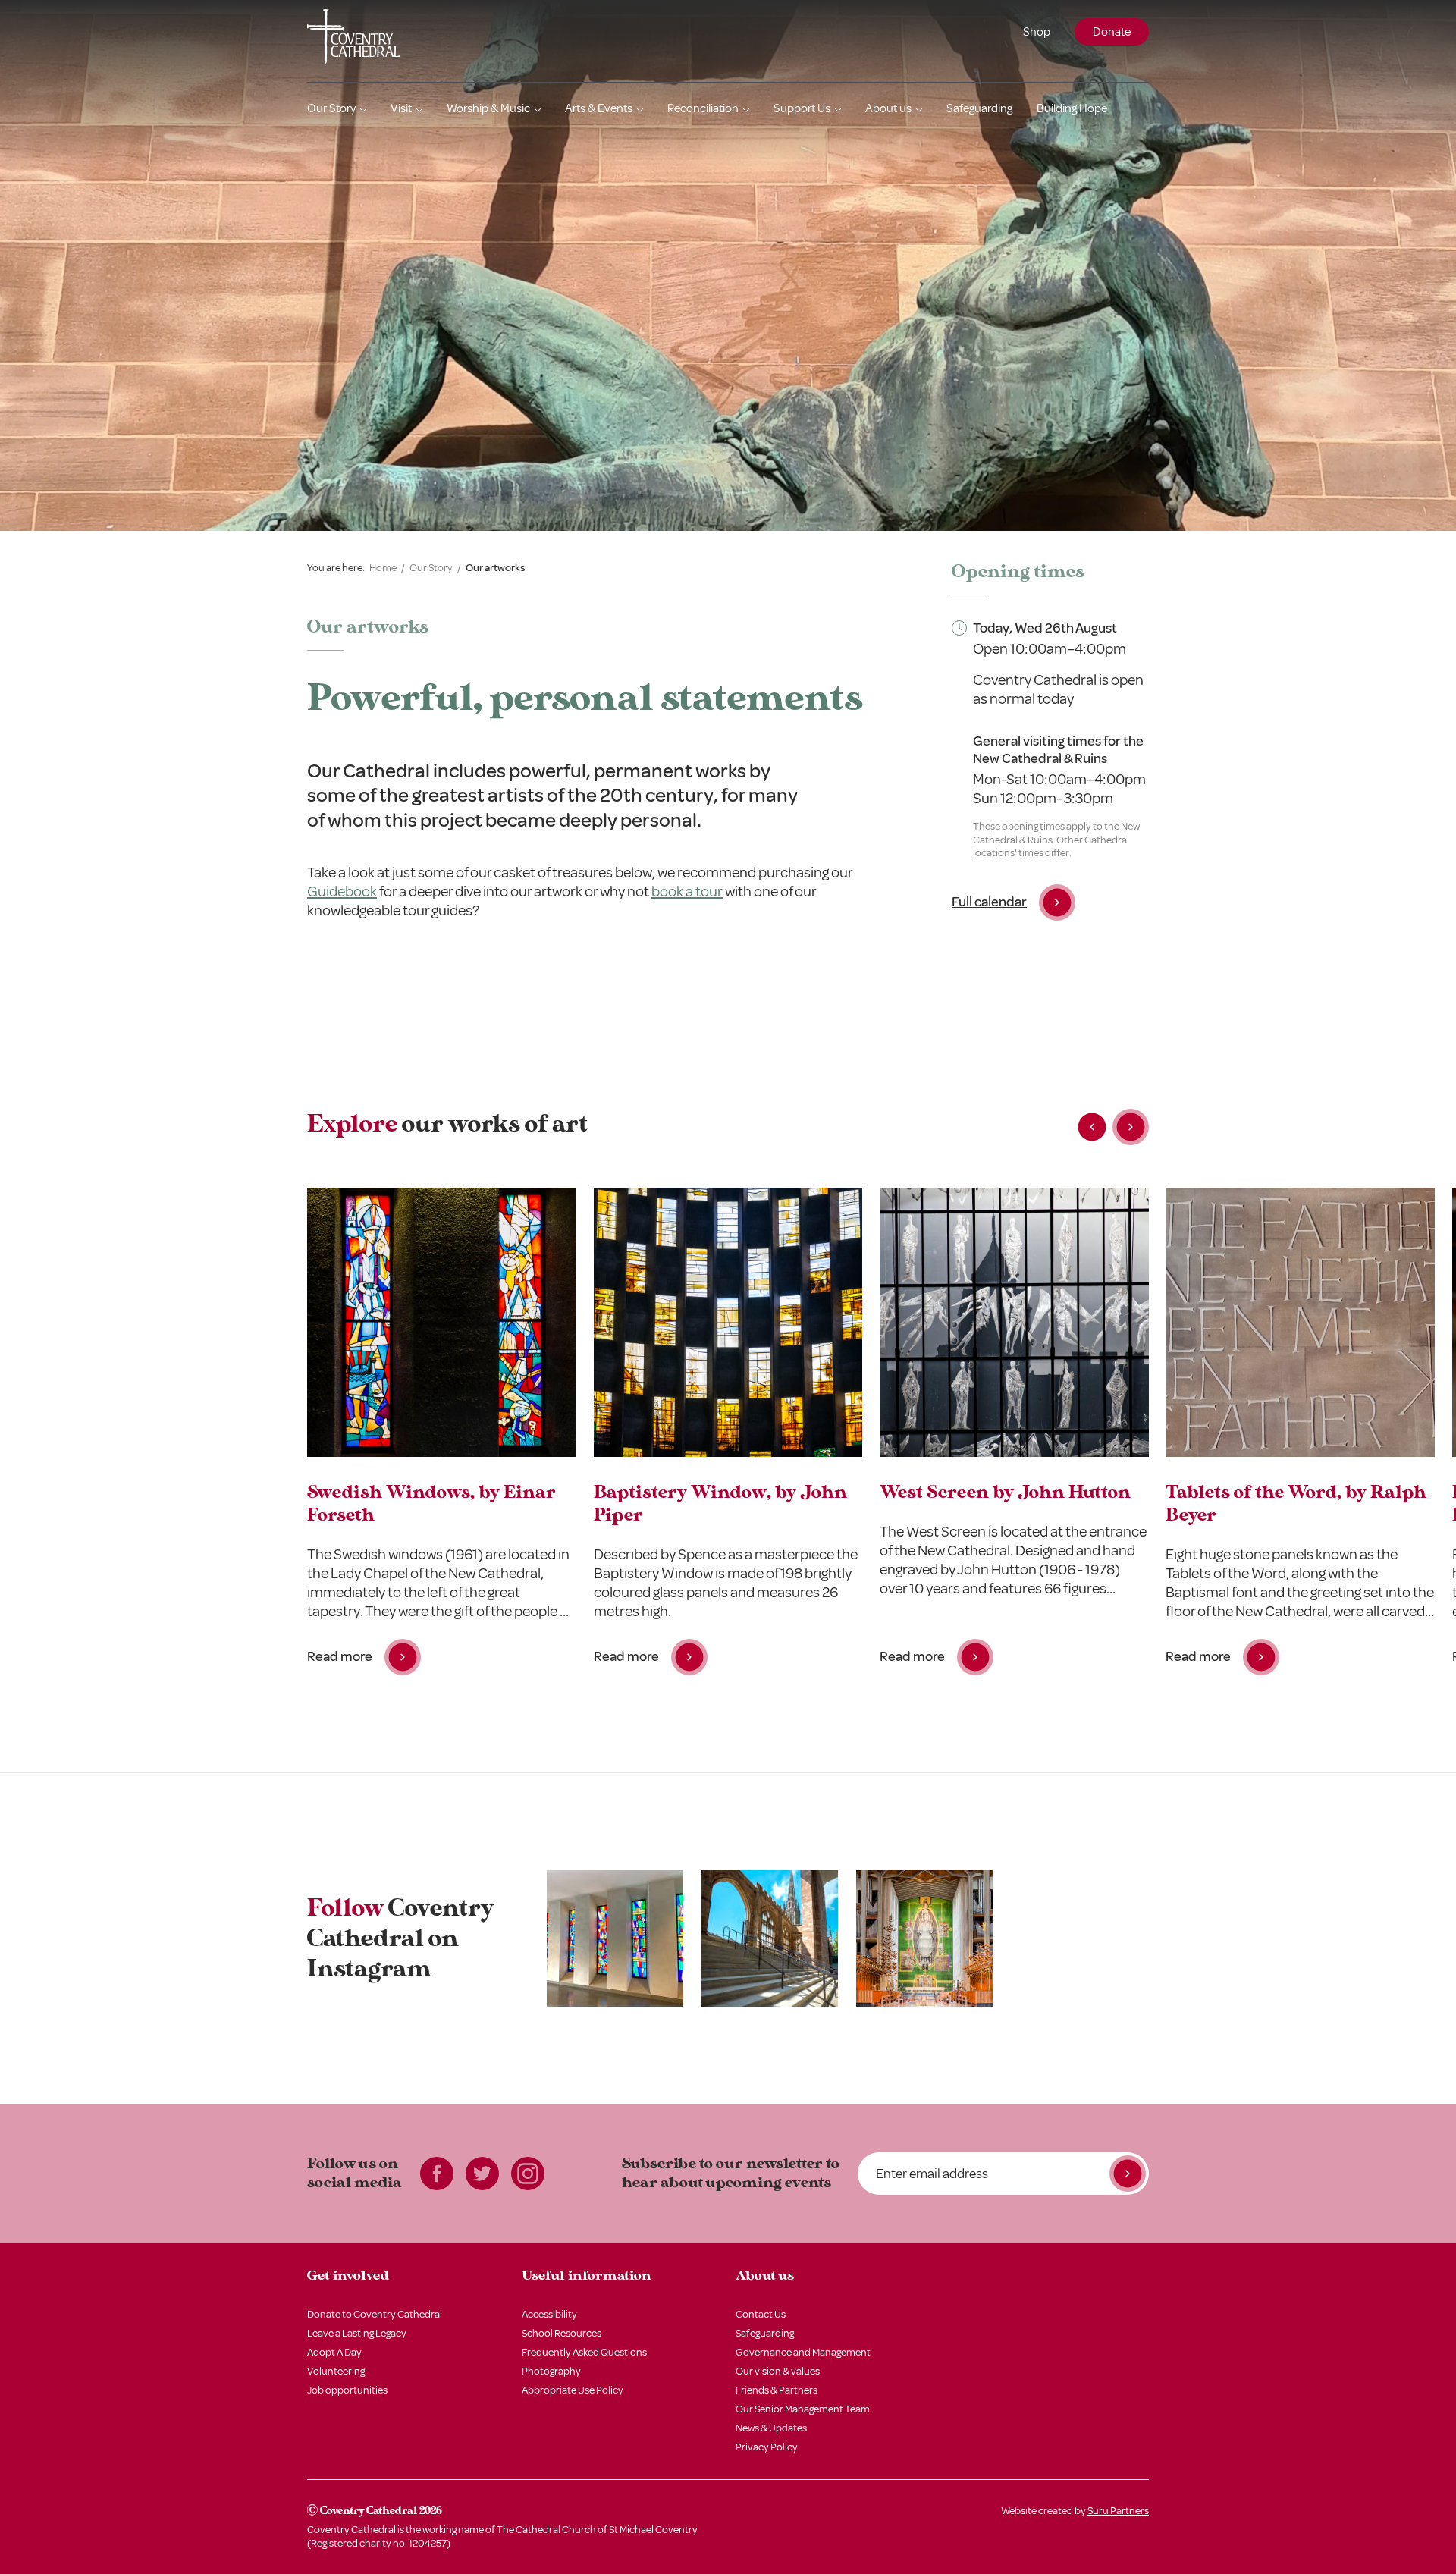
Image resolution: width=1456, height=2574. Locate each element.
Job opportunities (347, 2390)
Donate (1112, 32)
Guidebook (342, 891)
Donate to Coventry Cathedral (375, 2314)
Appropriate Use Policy (573, 2390)
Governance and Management (803, 2352)
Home (383, 568)
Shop (1037, 32)
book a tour (687, 891)
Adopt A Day (334, 2352)
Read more (340, 1656)
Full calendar (989, 902)
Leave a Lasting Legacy (357, 2333)
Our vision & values (778, 2371)
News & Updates (771, 2428)
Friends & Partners (777, 2390)
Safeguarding (979, 108)
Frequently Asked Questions (584, 2352)
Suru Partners (1118, 2511)
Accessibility (549, 2314)
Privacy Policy (767, 2447)
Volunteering (336, 2371)
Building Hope (1072, 108)
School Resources (562, 2333)
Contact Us (761, 2314)
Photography (551, 2371)
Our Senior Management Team (803, 2409)
